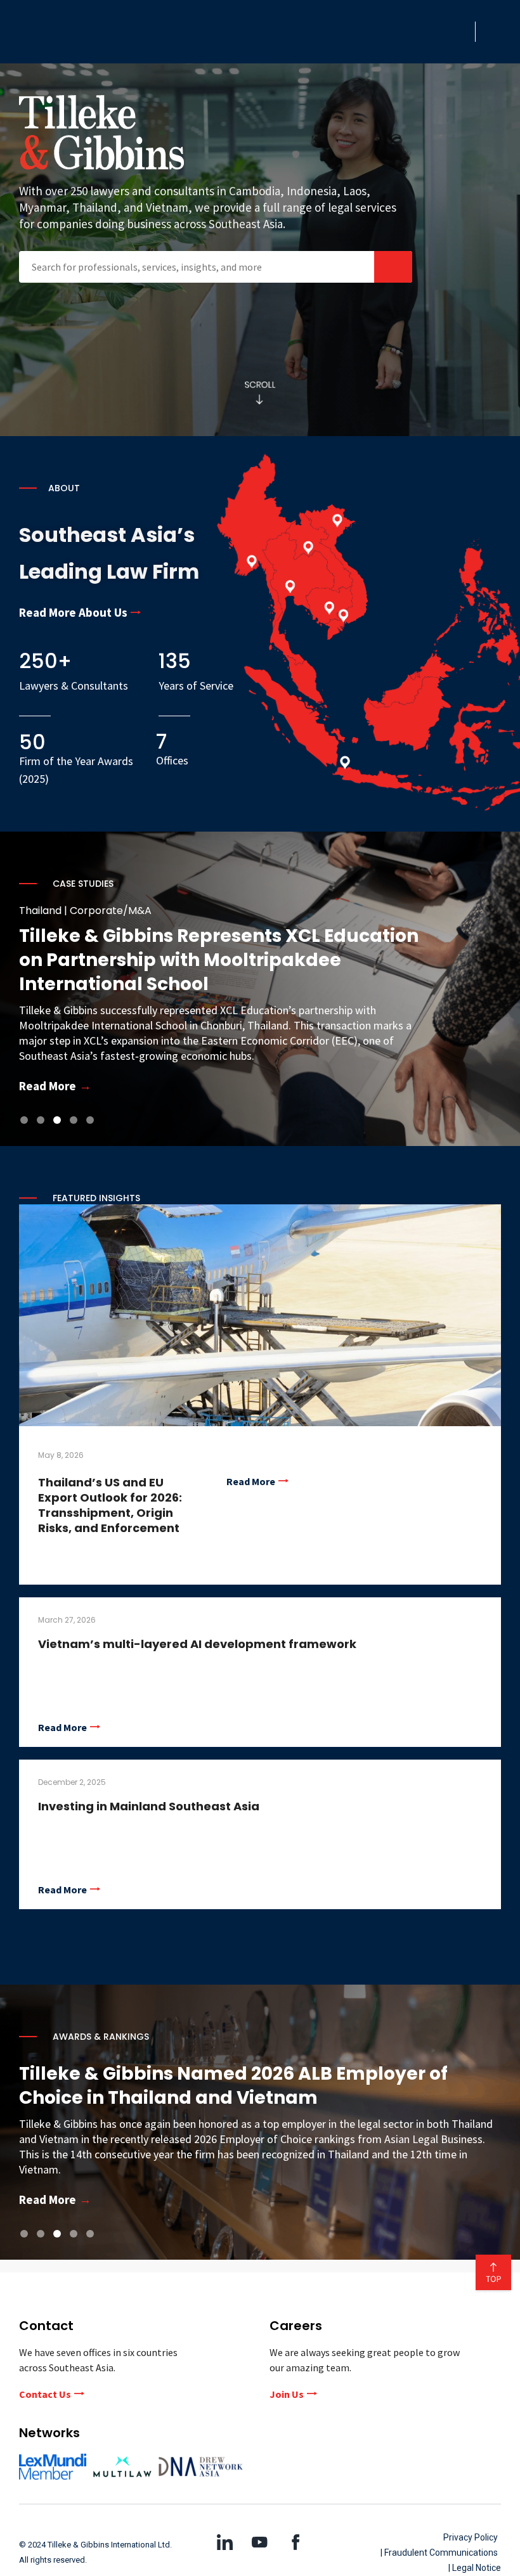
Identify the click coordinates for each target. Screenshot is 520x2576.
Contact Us (45, 2394)
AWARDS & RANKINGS (101, 2037)
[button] (462, 32)
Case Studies (83, 884)
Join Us (287, 2394)
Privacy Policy (471, 2537)
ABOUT (64, 488)
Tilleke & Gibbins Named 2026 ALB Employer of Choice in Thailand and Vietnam (233, 2086)
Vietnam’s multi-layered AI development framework (197, 1644)
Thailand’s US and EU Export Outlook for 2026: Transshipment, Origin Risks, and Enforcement (110, 1505)
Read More (251, 1481)
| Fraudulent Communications (439, 2553)
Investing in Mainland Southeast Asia (149, 1806)
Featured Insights (96, 1198)
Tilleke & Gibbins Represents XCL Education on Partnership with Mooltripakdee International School (200, 960)
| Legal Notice (475, 2568)
